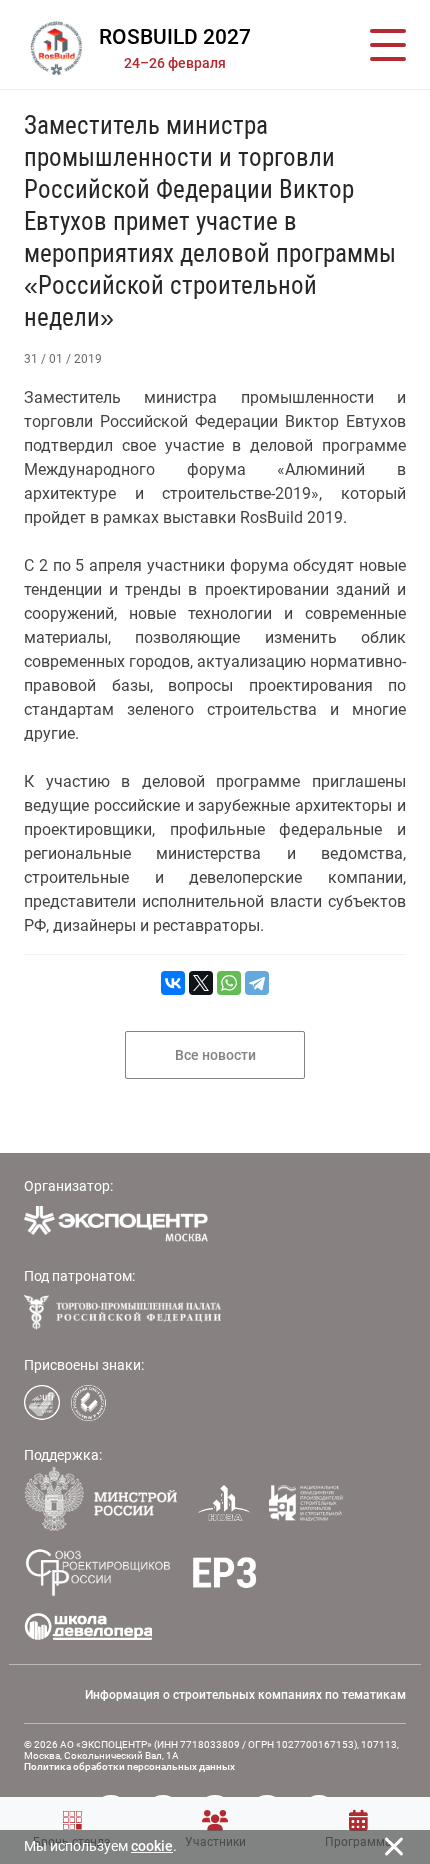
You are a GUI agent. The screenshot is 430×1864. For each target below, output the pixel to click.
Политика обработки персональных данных (129, 1766)
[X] (201, 983)
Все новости (215, 1055)
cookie (152, 1846)
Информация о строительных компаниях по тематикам (245, 1695)
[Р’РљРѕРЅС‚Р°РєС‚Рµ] (173, 983)
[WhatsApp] (229, 983)
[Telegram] (257, 983)
